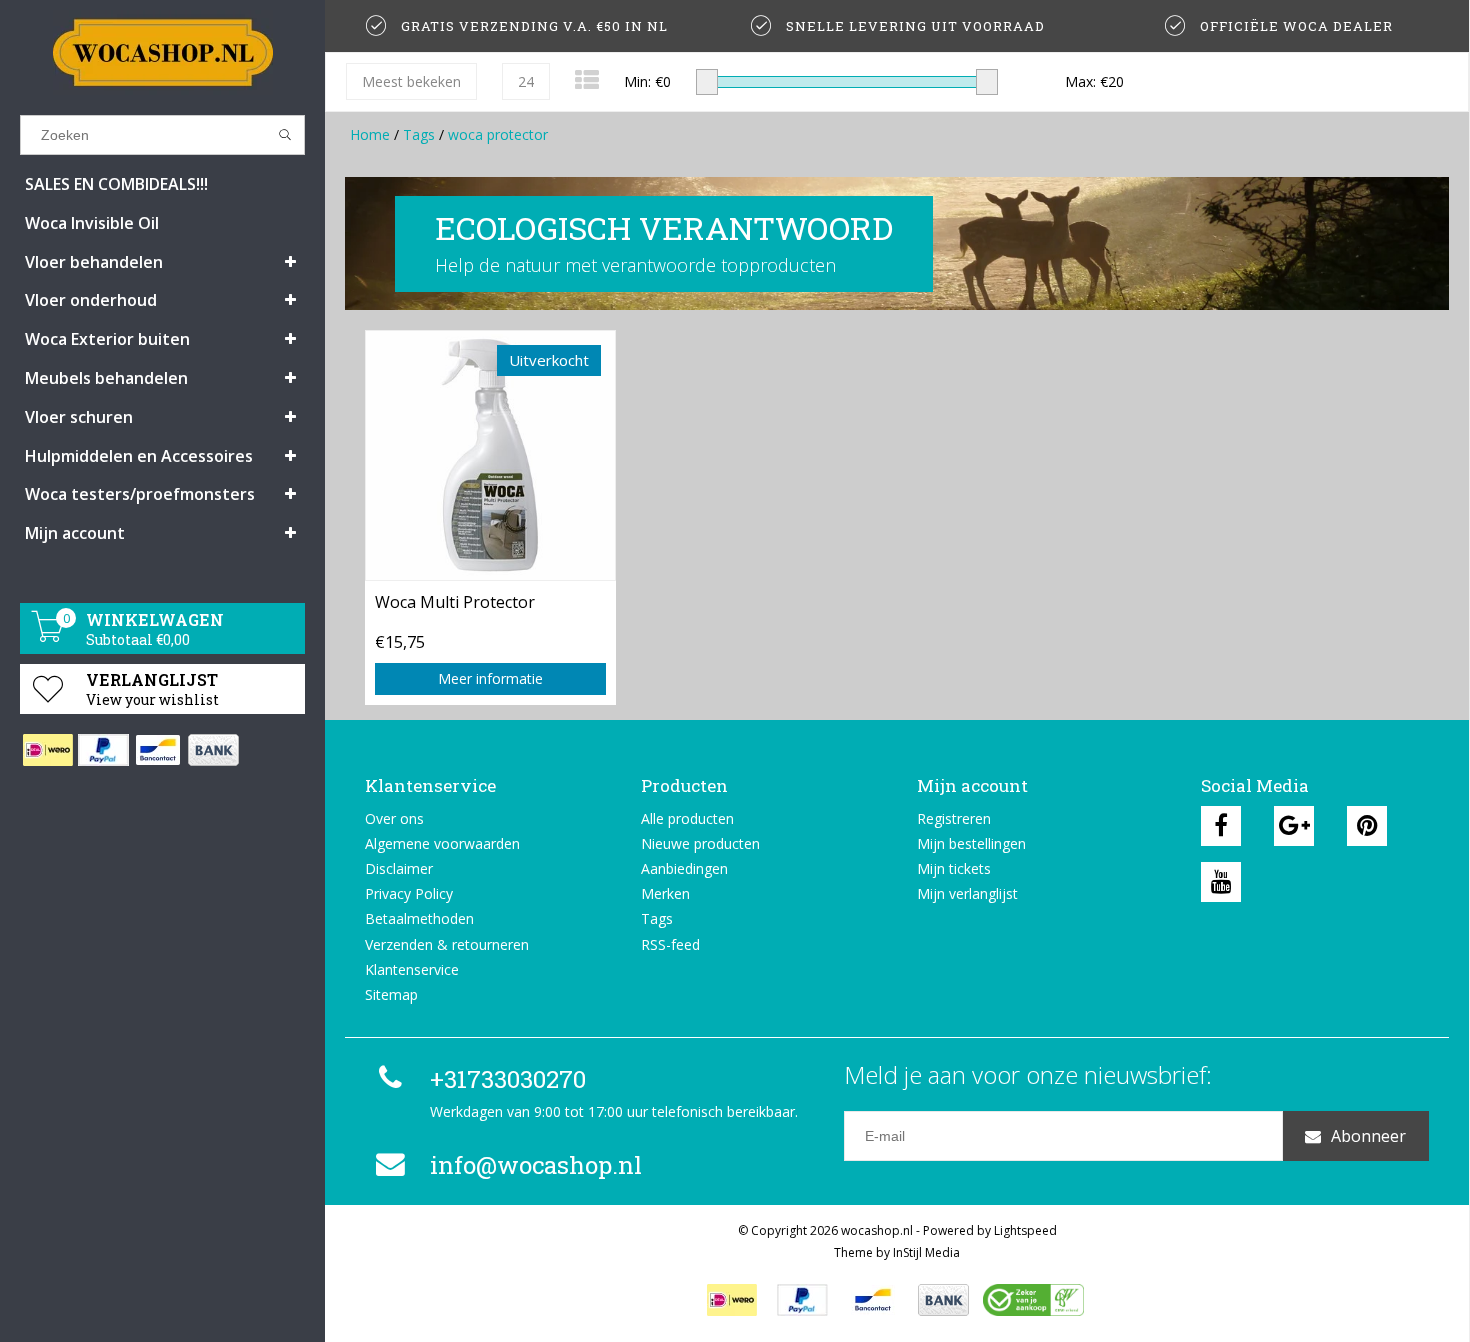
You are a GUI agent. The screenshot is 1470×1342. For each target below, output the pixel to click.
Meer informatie (490, 678)
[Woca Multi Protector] (490, 455)
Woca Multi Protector (455, 602)
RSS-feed (670, 944)
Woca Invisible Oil (92, 223)
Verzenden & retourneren (447, 944)
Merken (665, 893)
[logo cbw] (1033, 1300)
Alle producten (687, 818)
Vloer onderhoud (91, 300)
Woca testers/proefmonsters (140, 494)
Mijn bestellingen (971, 843)
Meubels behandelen (106, 378)
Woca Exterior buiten (107, 339)
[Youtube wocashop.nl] (1221, 882)
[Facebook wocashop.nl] (1221, 826)
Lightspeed (1025, 1230)
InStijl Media (926, 1252)
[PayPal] (102, 750)
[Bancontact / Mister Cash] (157, 750)
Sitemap (391, 994)
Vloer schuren (79, 417)
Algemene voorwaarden (442, 843)
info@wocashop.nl (536, 1165)
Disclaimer (399, 868)
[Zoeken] (285, 135)
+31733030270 (508, 1079)
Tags (419, 134)
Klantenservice (412, 969)
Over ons (394, 818)
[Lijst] (587, 79)
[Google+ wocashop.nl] (1294, 826)
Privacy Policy (409, 893)
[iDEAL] (47, 750)
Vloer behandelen (94, 262)
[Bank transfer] (212, 750)
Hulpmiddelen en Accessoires (139, 456)
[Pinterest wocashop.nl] (1367, 826)
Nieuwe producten (700, 843)
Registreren (954, 818)
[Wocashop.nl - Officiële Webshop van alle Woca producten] (162, 52)
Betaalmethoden (419, 918)
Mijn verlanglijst (967, 893)
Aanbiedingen (684, 868)
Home (370, 134)
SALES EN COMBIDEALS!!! (116, 184)
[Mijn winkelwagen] (48, 636)
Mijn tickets (954, 868)
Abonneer (1368, 1136)
